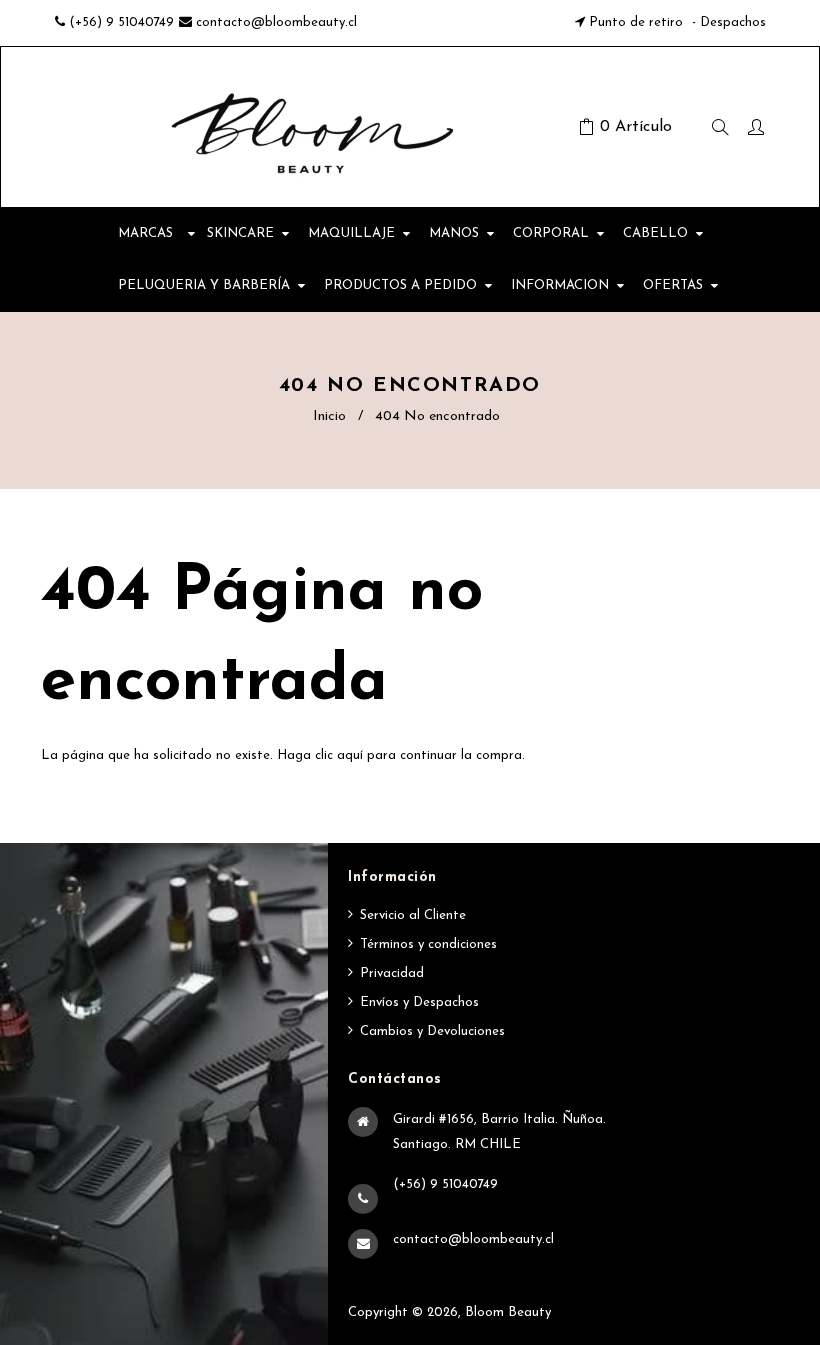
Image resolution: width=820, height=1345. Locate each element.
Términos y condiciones (428, 944)
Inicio (329, 416)
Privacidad (392, 973)
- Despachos (727, 22)
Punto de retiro (636, 22)
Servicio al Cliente (413, 915)
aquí (350, 755)
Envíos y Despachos (419, 1002)
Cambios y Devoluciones (432, 1031)
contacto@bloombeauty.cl (276, 22)
